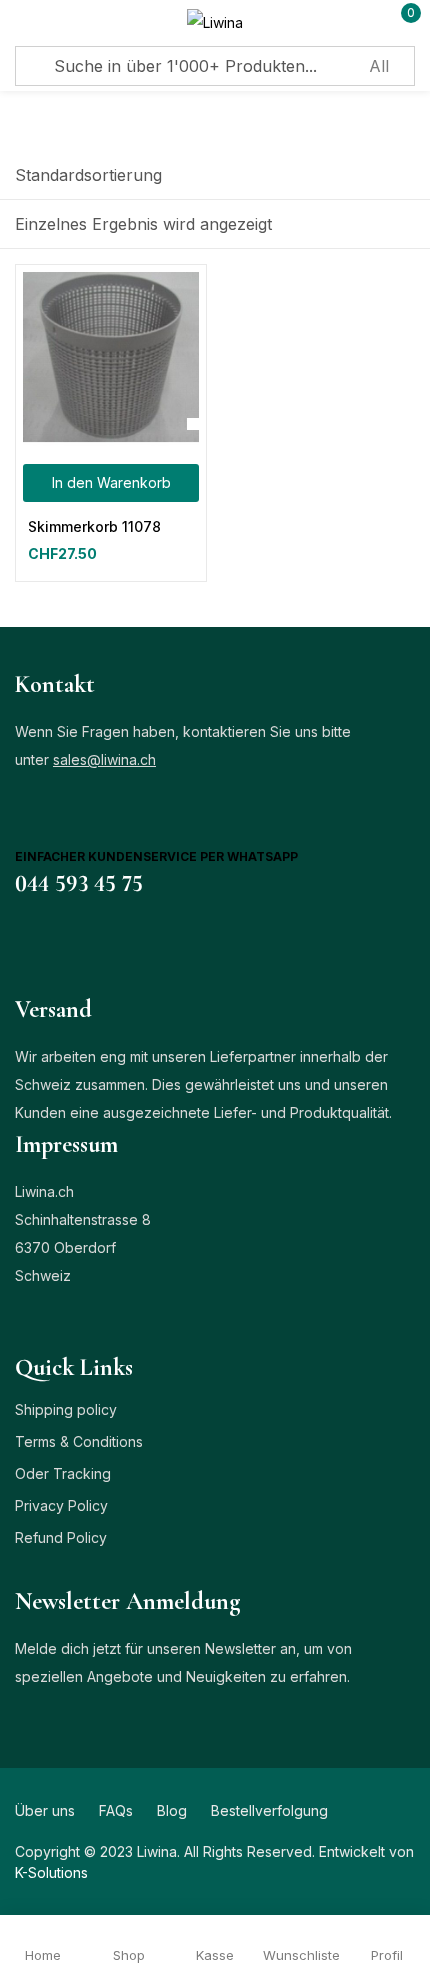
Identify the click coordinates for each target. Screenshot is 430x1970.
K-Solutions (51, 1872)
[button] (88, 175)
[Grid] (403, 225)
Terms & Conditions (79, 1441)
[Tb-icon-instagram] (100, 945)
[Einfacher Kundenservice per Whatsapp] (34, 823)
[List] (365, 225)
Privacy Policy (61, 1505)
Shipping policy (66, 1409)
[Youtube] (139, 945)
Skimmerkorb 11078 (94, 526)
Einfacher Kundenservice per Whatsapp (156, 856)
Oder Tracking (63, 1473)
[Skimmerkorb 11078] (111, 360)
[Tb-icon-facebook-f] (22, 945)
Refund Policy (61, 1537)
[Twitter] (61, 945)
